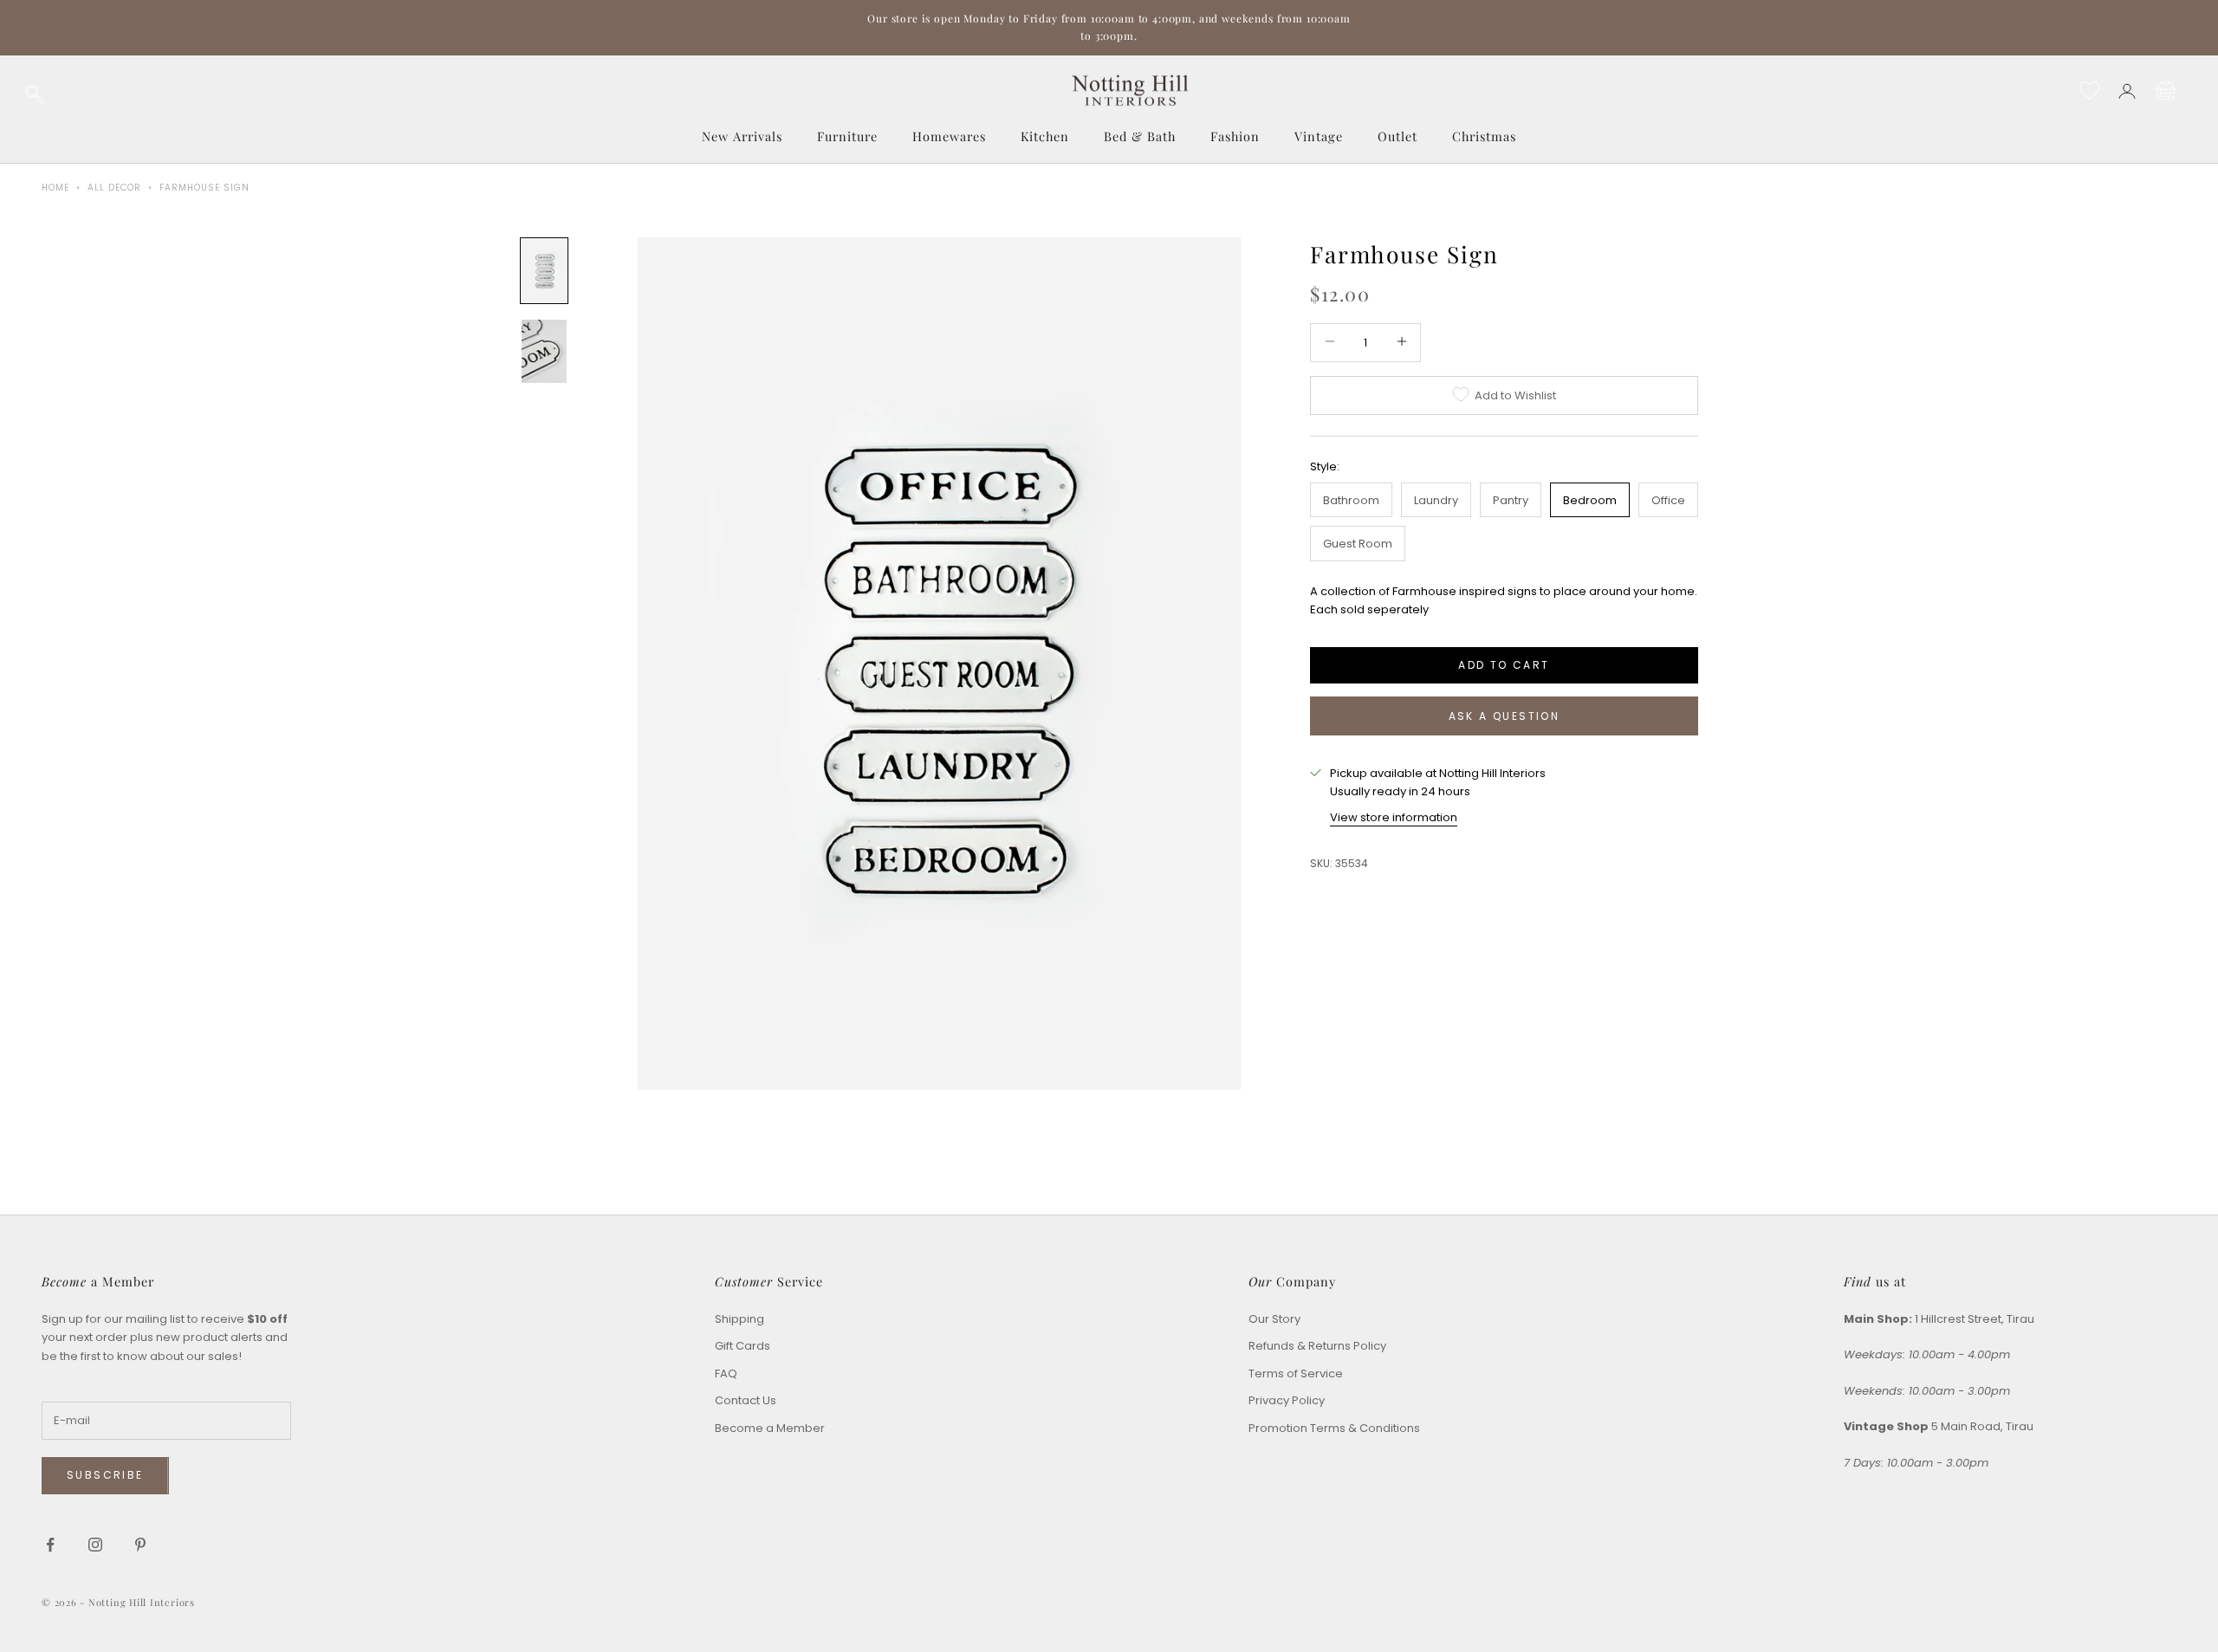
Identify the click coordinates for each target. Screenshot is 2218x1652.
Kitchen (1045, 136)
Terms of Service (1296, 1373)
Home (55, 188)
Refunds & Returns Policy (1317, 1346)
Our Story (1274, 1319)
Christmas (1484, 136)
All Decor (114, 188)
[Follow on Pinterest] (140, 1545)
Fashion (1235, 136)
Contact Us (746, 1400)
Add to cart (1504, 664)
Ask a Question (1505, 716)
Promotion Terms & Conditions (1334, 1428)
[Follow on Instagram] (95, 1545)
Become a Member (770, 1428)
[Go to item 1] (544, 271)
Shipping (739, 1319)
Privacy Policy (1287, 1400)
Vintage (1319, 136)
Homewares (949, 136)
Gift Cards (743, 1346)
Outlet (1398, 136)
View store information (1394, 816)
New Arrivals (742, 136)
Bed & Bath (1140, 136)
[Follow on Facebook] (50, 1545)
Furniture (847, 136)
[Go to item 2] (544, 351)
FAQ (726, 1373)
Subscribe (105, 1475)
